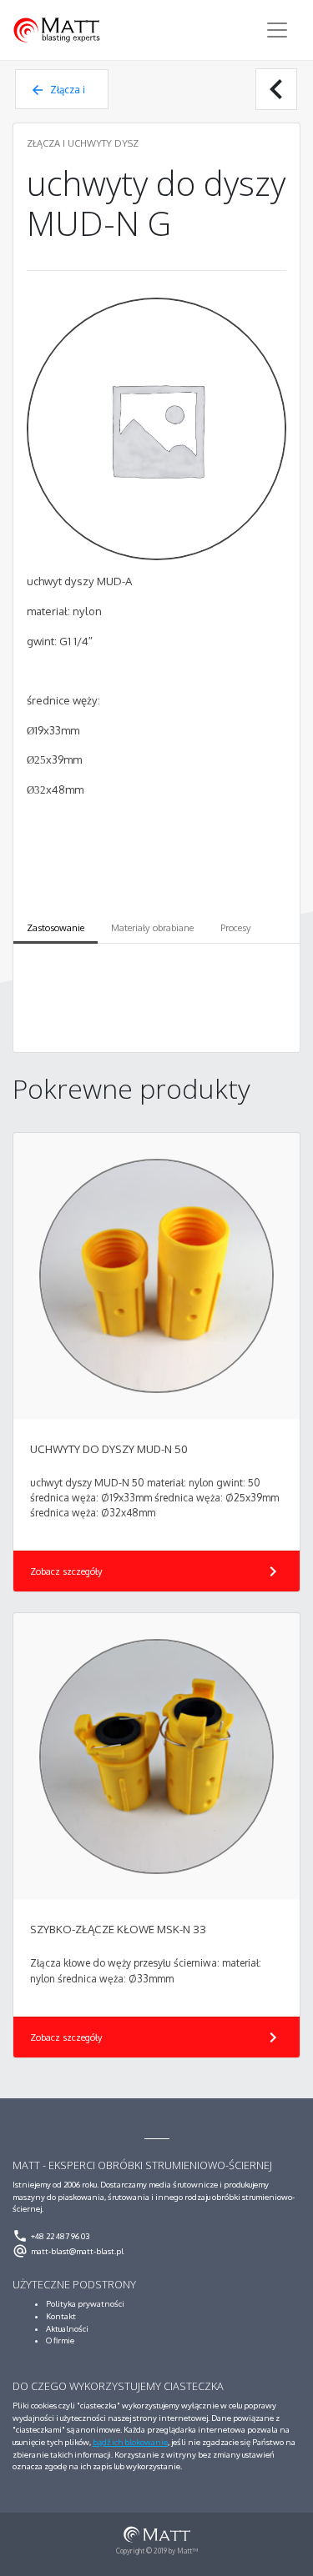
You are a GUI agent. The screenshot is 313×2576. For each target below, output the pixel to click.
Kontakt (61, 2316)
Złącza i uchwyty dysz (58, 96)
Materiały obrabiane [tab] (152, 928)
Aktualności (67, 2328)
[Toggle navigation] (277, 30)
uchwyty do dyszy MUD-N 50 (109, 1449)
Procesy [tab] (236, 928)
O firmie (60, 2340)
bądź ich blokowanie (130, 2442)
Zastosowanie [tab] (56, 928)
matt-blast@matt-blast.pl (68, 2251)
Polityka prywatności (85, 2303)
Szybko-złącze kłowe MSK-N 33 (118, 1929)
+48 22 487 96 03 (51, 2236)
